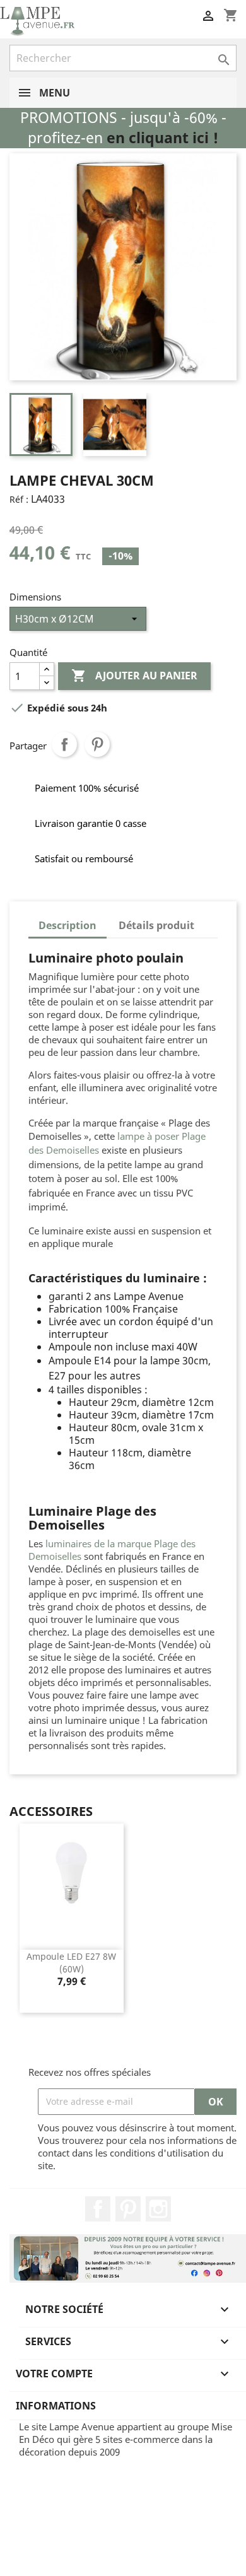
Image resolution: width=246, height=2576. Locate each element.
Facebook (98, 2209)
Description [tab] (67, 925)
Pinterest (97, 744)
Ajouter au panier (134, 676)
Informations (56, 2406)
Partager (64, 744)
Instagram (158, 2209)
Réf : (19, 499)
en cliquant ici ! (162, 138)
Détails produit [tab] (156, 925)
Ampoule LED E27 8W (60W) (71, 1963)
